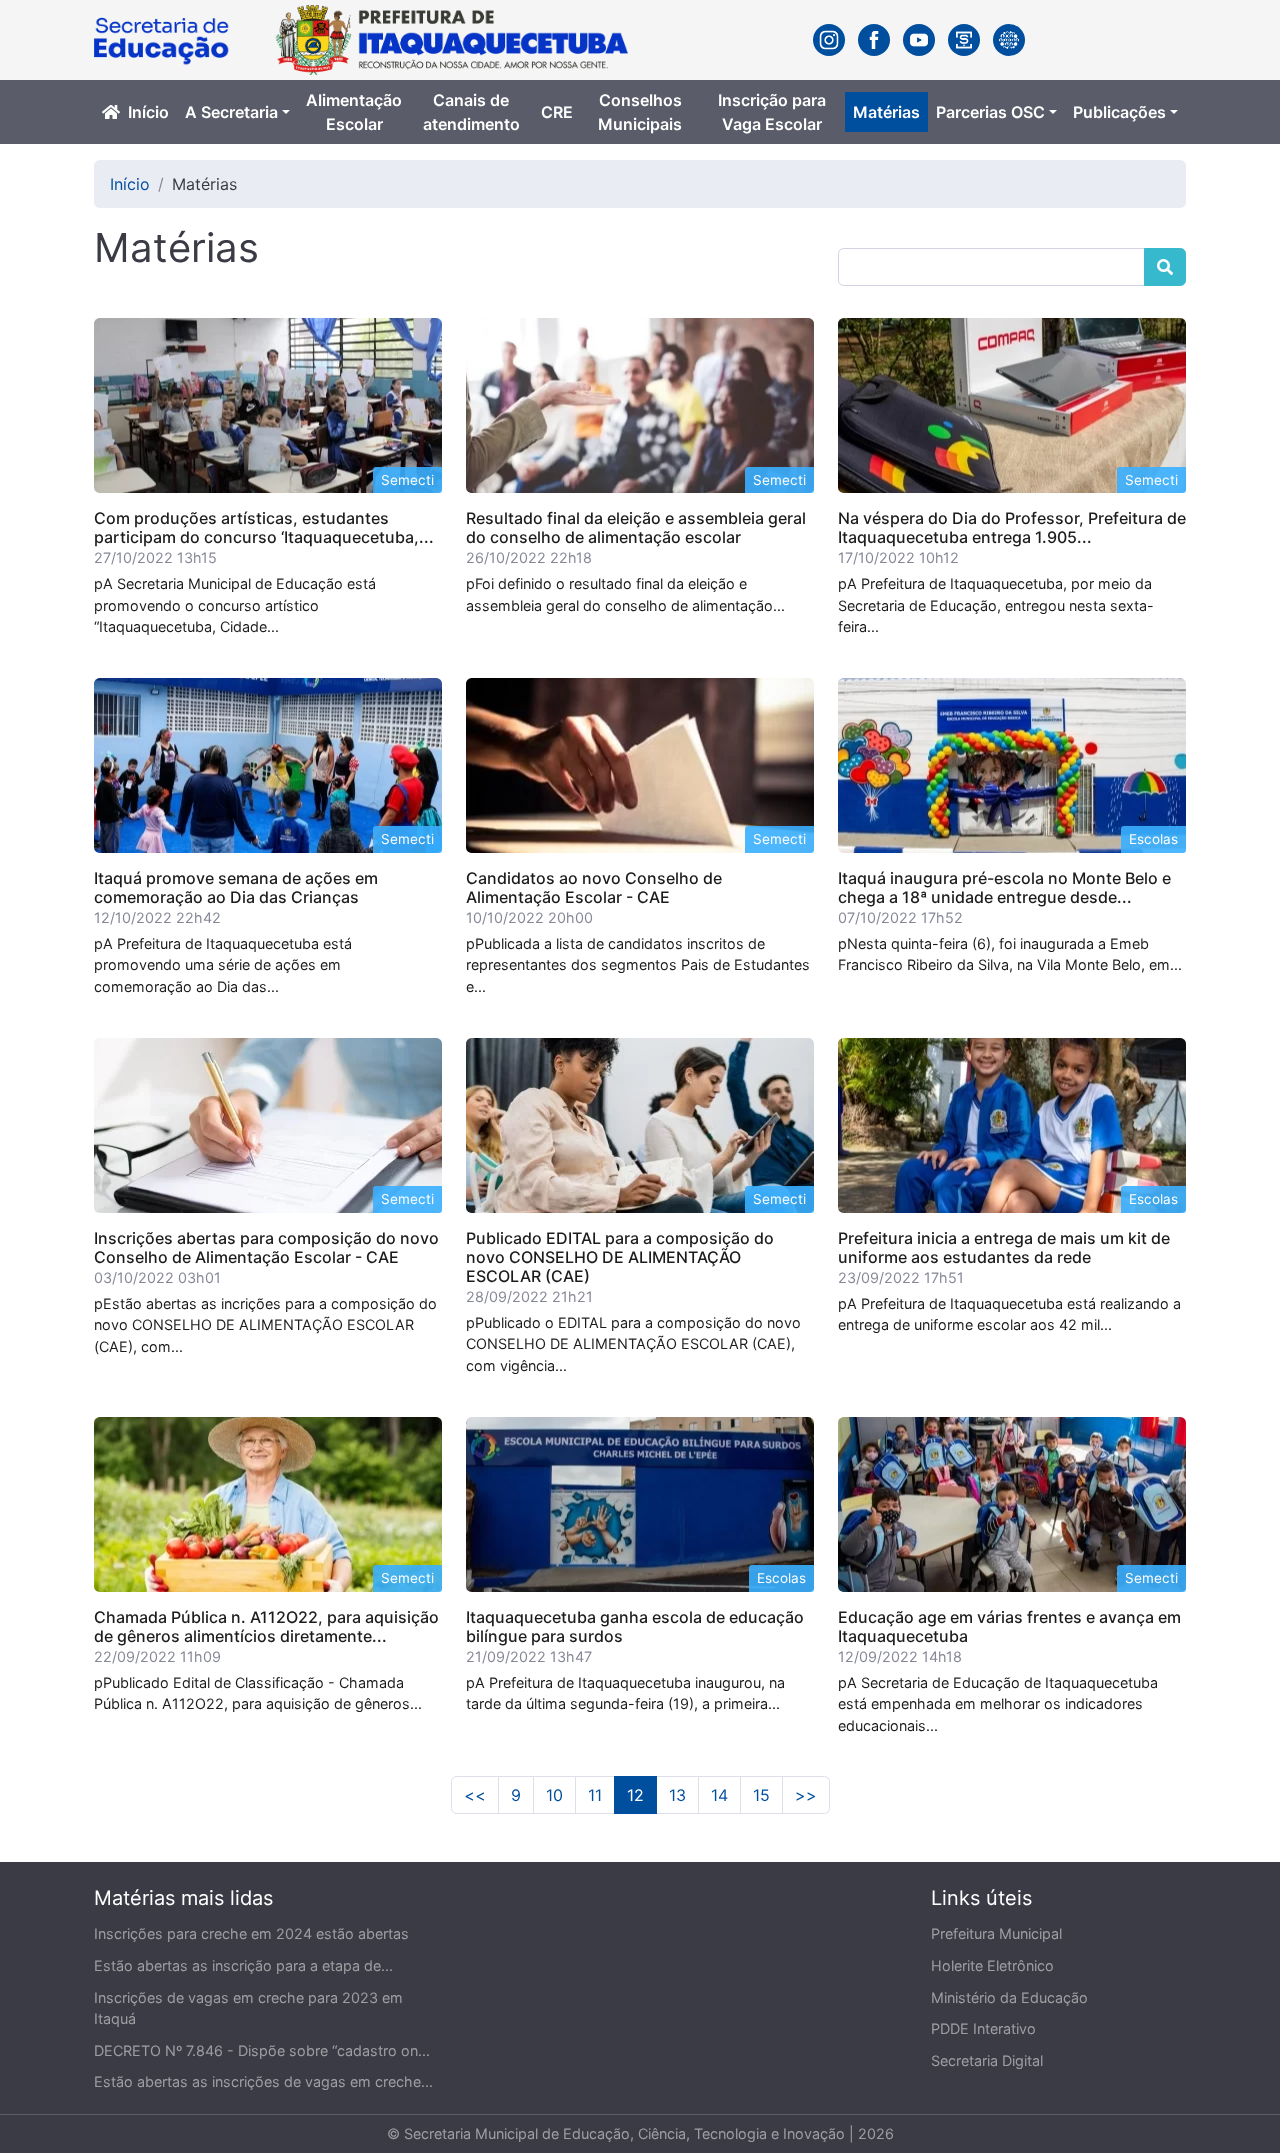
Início (148, 112)
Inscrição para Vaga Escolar (772, 112)
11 (595, 1795)
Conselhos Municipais (640, 112)
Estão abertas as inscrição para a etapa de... (243, 1965)
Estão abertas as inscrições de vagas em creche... (263, 2081)
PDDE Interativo (983, 2028)
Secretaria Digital (987, 2060)
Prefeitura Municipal (996, 1933)
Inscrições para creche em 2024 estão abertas (251, 1933)
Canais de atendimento (471, 112)
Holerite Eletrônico (992, 1965)
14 (719, 1795)
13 (677, 1795)
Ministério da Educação (1009, 1997)
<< (475, 1795)
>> (806, 1795)
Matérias (886, 112)
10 (554, 1795)
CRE (557, 112)
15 (761, 1795)
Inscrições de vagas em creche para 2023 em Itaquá (248, 2008)
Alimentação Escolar (354, 112)
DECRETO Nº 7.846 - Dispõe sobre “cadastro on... (262, 2050)
